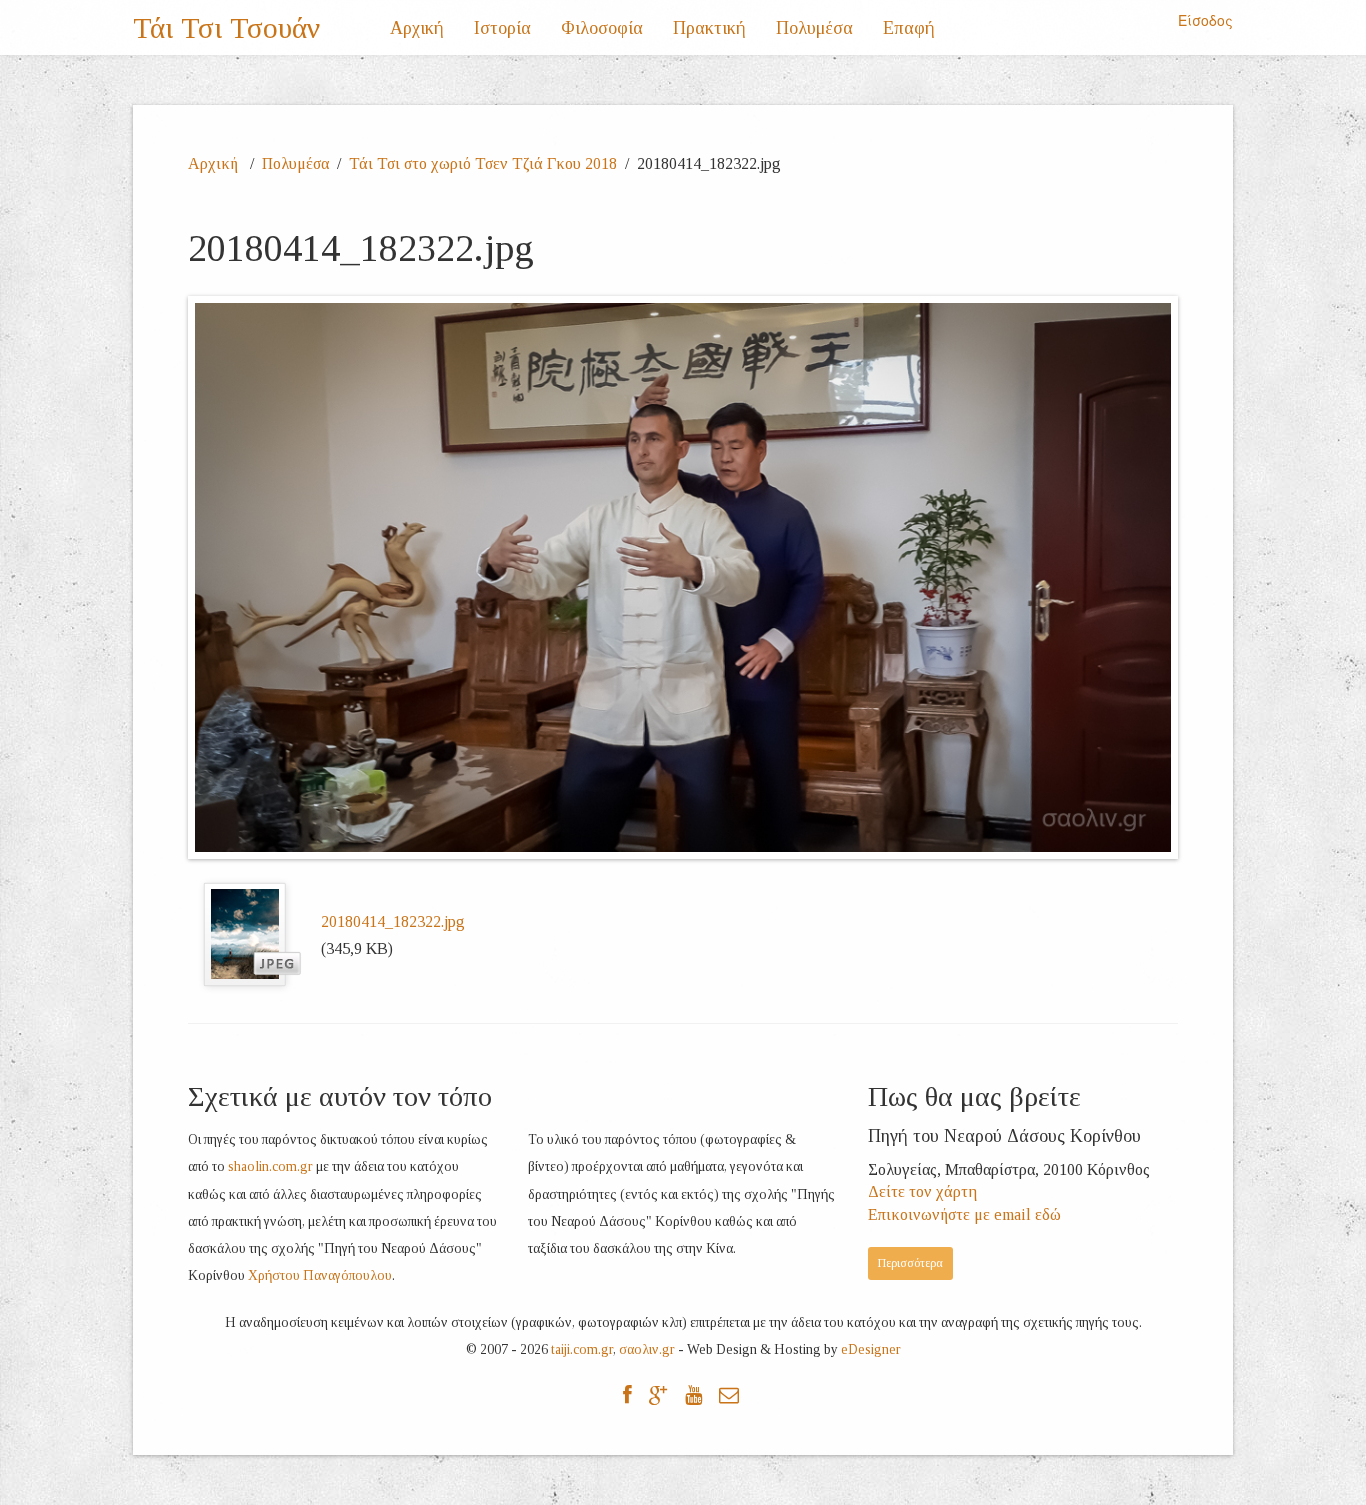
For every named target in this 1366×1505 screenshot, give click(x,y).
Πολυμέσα (814, 28)
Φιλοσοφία (602, 28)
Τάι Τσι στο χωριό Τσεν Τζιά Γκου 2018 (483, 163)
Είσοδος (1205, 20)
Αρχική (417, 28)
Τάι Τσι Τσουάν (226, 28)
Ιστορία (502, 28)
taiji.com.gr (582, 1349)
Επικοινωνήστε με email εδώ (964, 1214)
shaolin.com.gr (270, 1166)
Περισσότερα (910, 1263)
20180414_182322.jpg (393, 921)
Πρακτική (709, 28)
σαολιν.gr (647, 1349)
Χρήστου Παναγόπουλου (320, 1275)
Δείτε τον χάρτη (922, 1191)
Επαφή (909, 28)
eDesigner (871, 1349)
